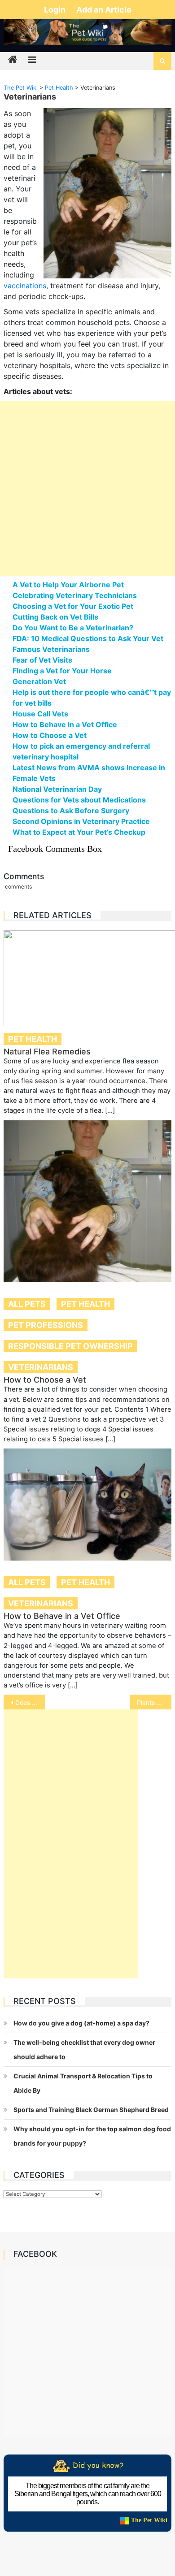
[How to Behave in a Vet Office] (87, 1505)
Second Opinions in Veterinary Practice (81, 821)
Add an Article (104, 10)
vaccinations (25, 286)
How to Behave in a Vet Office (65, 724)
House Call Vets (40, 714)
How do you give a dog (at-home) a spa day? (81, 2023)
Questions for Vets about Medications (79, 800)
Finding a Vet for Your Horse (62, 671)
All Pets (27, 1304)
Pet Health (33, 1039)
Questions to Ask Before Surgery (71, 811)
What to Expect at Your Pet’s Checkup (79, 832)
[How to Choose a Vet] (87, 1201)
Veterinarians (41, 1367)
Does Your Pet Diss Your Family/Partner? (31, 1702)
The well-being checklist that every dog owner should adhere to (84, 2049)
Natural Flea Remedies (47, 1052)
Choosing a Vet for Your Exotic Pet (73, 606)
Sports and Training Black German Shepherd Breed (91, 2110)
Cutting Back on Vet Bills (55, 617)
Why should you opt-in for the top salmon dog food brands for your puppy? (92, 2136)
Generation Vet (39, 681)
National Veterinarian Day (57, 789)
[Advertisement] (87, 489)
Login (56, 10)
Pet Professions (46, 1325)
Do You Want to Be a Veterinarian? (73, 628)
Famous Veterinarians (51, 649)
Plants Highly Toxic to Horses (154, 1702)
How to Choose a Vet (50, 735)
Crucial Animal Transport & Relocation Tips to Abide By (83, 2083)
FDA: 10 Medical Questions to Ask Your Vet (88, 638)
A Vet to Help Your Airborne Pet (68, 585)
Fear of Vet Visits (42, 660)
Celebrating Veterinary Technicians (75, 595)
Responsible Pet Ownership (70, 1346)
